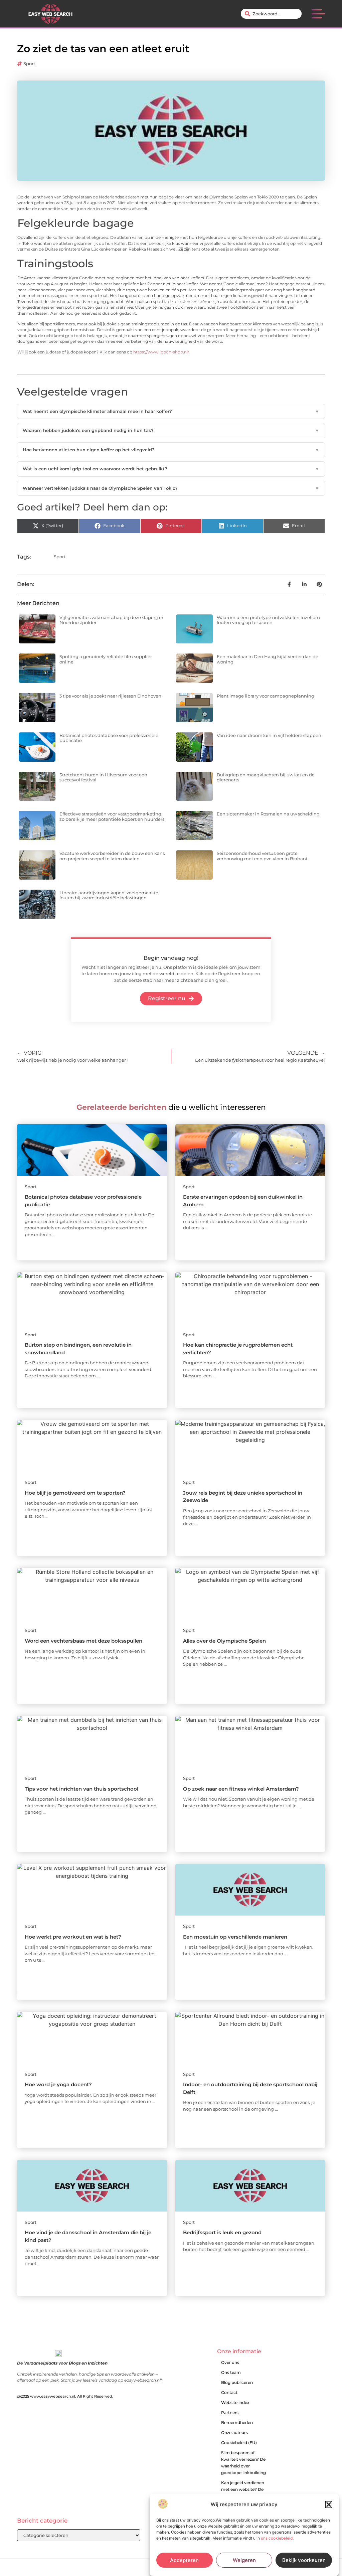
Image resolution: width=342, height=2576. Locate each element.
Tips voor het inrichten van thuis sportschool (81, 1789)
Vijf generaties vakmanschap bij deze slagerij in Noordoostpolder (111, 620)
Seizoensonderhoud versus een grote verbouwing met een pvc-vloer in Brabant (262, 856)
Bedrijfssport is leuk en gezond (222, 2232)
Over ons (230, 2362)
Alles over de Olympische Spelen (224, 1641)
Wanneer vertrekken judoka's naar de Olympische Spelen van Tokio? (171, 488)
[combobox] (271, 14)
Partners (230, 2412)
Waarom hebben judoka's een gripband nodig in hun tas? (171, 430)
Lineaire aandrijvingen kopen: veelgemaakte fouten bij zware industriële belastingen (109, 895)
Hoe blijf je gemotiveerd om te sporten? (75, 1493)
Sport (29, 63)
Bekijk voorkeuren (304, 2560)
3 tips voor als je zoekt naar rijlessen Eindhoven (110, 696)
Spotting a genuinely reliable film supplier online (106, 659)
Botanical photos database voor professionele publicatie (109, 738)
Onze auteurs (234, 2433)
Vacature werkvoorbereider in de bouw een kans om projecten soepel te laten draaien (112, 856)
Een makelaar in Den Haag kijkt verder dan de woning (268, 659)
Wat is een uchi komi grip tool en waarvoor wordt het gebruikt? (171, 469)
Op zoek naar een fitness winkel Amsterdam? (241, 1789)
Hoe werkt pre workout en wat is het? (73, 1937)
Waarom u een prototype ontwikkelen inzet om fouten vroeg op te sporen (268, 620)
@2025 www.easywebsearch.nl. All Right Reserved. (65, 2396)
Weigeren (244, 2560)
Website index (235, 2402)
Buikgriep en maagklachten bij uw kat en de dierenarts (266, 777)
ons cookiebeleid (277, 2538)
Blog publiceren (237, 2382)
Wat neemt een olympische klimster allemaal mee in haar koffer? (171, 411)
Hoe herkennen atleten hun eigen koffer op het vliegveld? (171, 450)
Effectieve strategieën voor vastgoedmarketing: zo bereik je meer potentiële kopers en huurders (112, 816)
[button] (329, 2505)
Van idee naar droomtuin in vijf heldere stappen (269, 735)
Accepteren (184, 2560)
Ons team (231, 2372)
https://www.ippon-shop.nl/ (161, 352)
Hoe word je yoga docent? (58, 2084)
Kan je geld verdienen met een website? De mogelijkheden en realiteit (243, 2493)
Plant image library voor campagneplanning (266, 696)
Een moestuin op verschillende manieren (235, 1937)
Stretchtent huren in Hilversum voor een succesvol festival (103, 777)
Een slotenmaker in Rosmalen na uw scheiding (268, 814)
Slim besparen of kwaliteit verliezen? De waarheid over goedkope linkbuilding (243, 2463)
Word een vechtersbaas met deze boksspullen (83, 1641)
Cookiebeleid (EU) (239, 2443)
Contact (229, 2392)
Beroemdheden (237, 2422)
